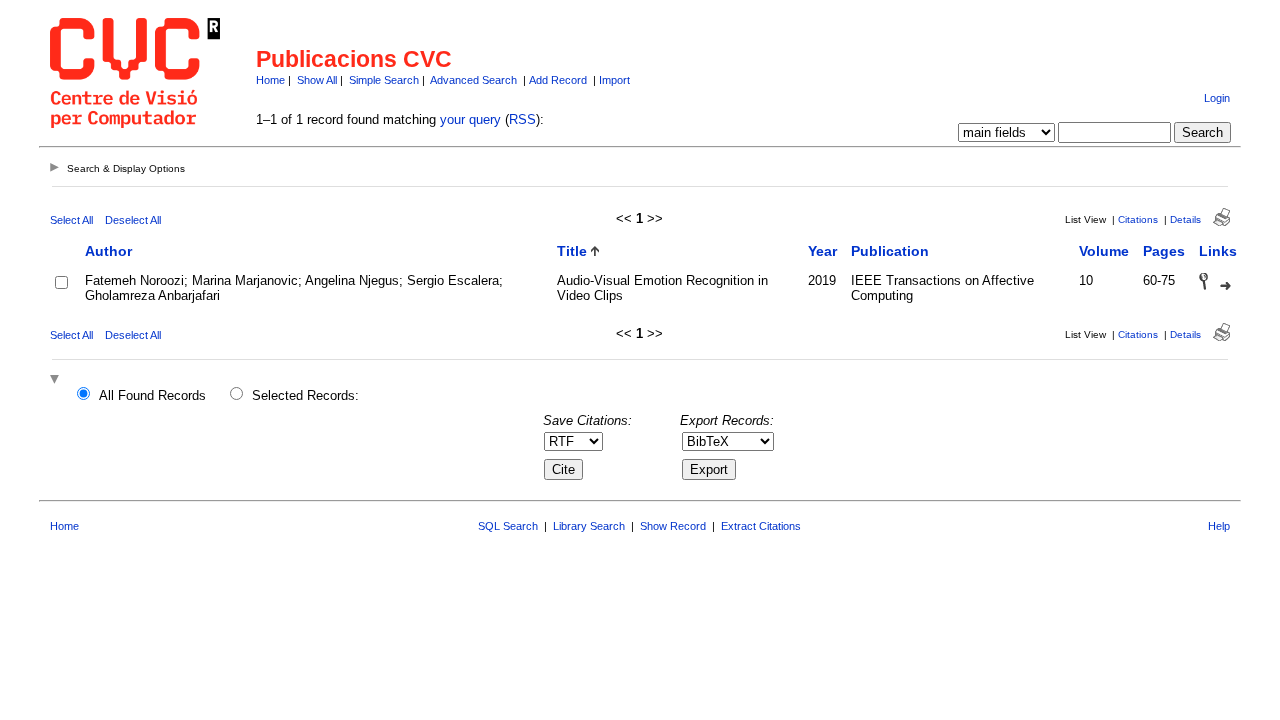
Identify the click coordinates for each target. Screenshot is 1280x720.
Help (1219, 526)
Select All (71, 220)
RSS (522, 119)
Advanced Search (473, 80)
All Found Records (152, 395)
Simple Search (384, 80)
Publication (890, 251)
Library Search (589, 526)
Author (108, 251)
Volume (1104, 251)
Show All (317, 80)
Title (572, 251)
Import (614, 80)
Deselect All (133, 220)
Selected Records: (305, 395)
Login (1217, 98)
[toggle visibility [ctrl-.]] (57, 380)
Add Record (558, 80)
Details (1185, 219)
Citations (1138, 219)
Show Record (673, 526)
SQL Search (508, 526)
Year (822, 251)
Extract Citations (761, 526)
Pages (1164, 251)
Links (1218, 251)
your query (470, 119)
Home (270, 80)
